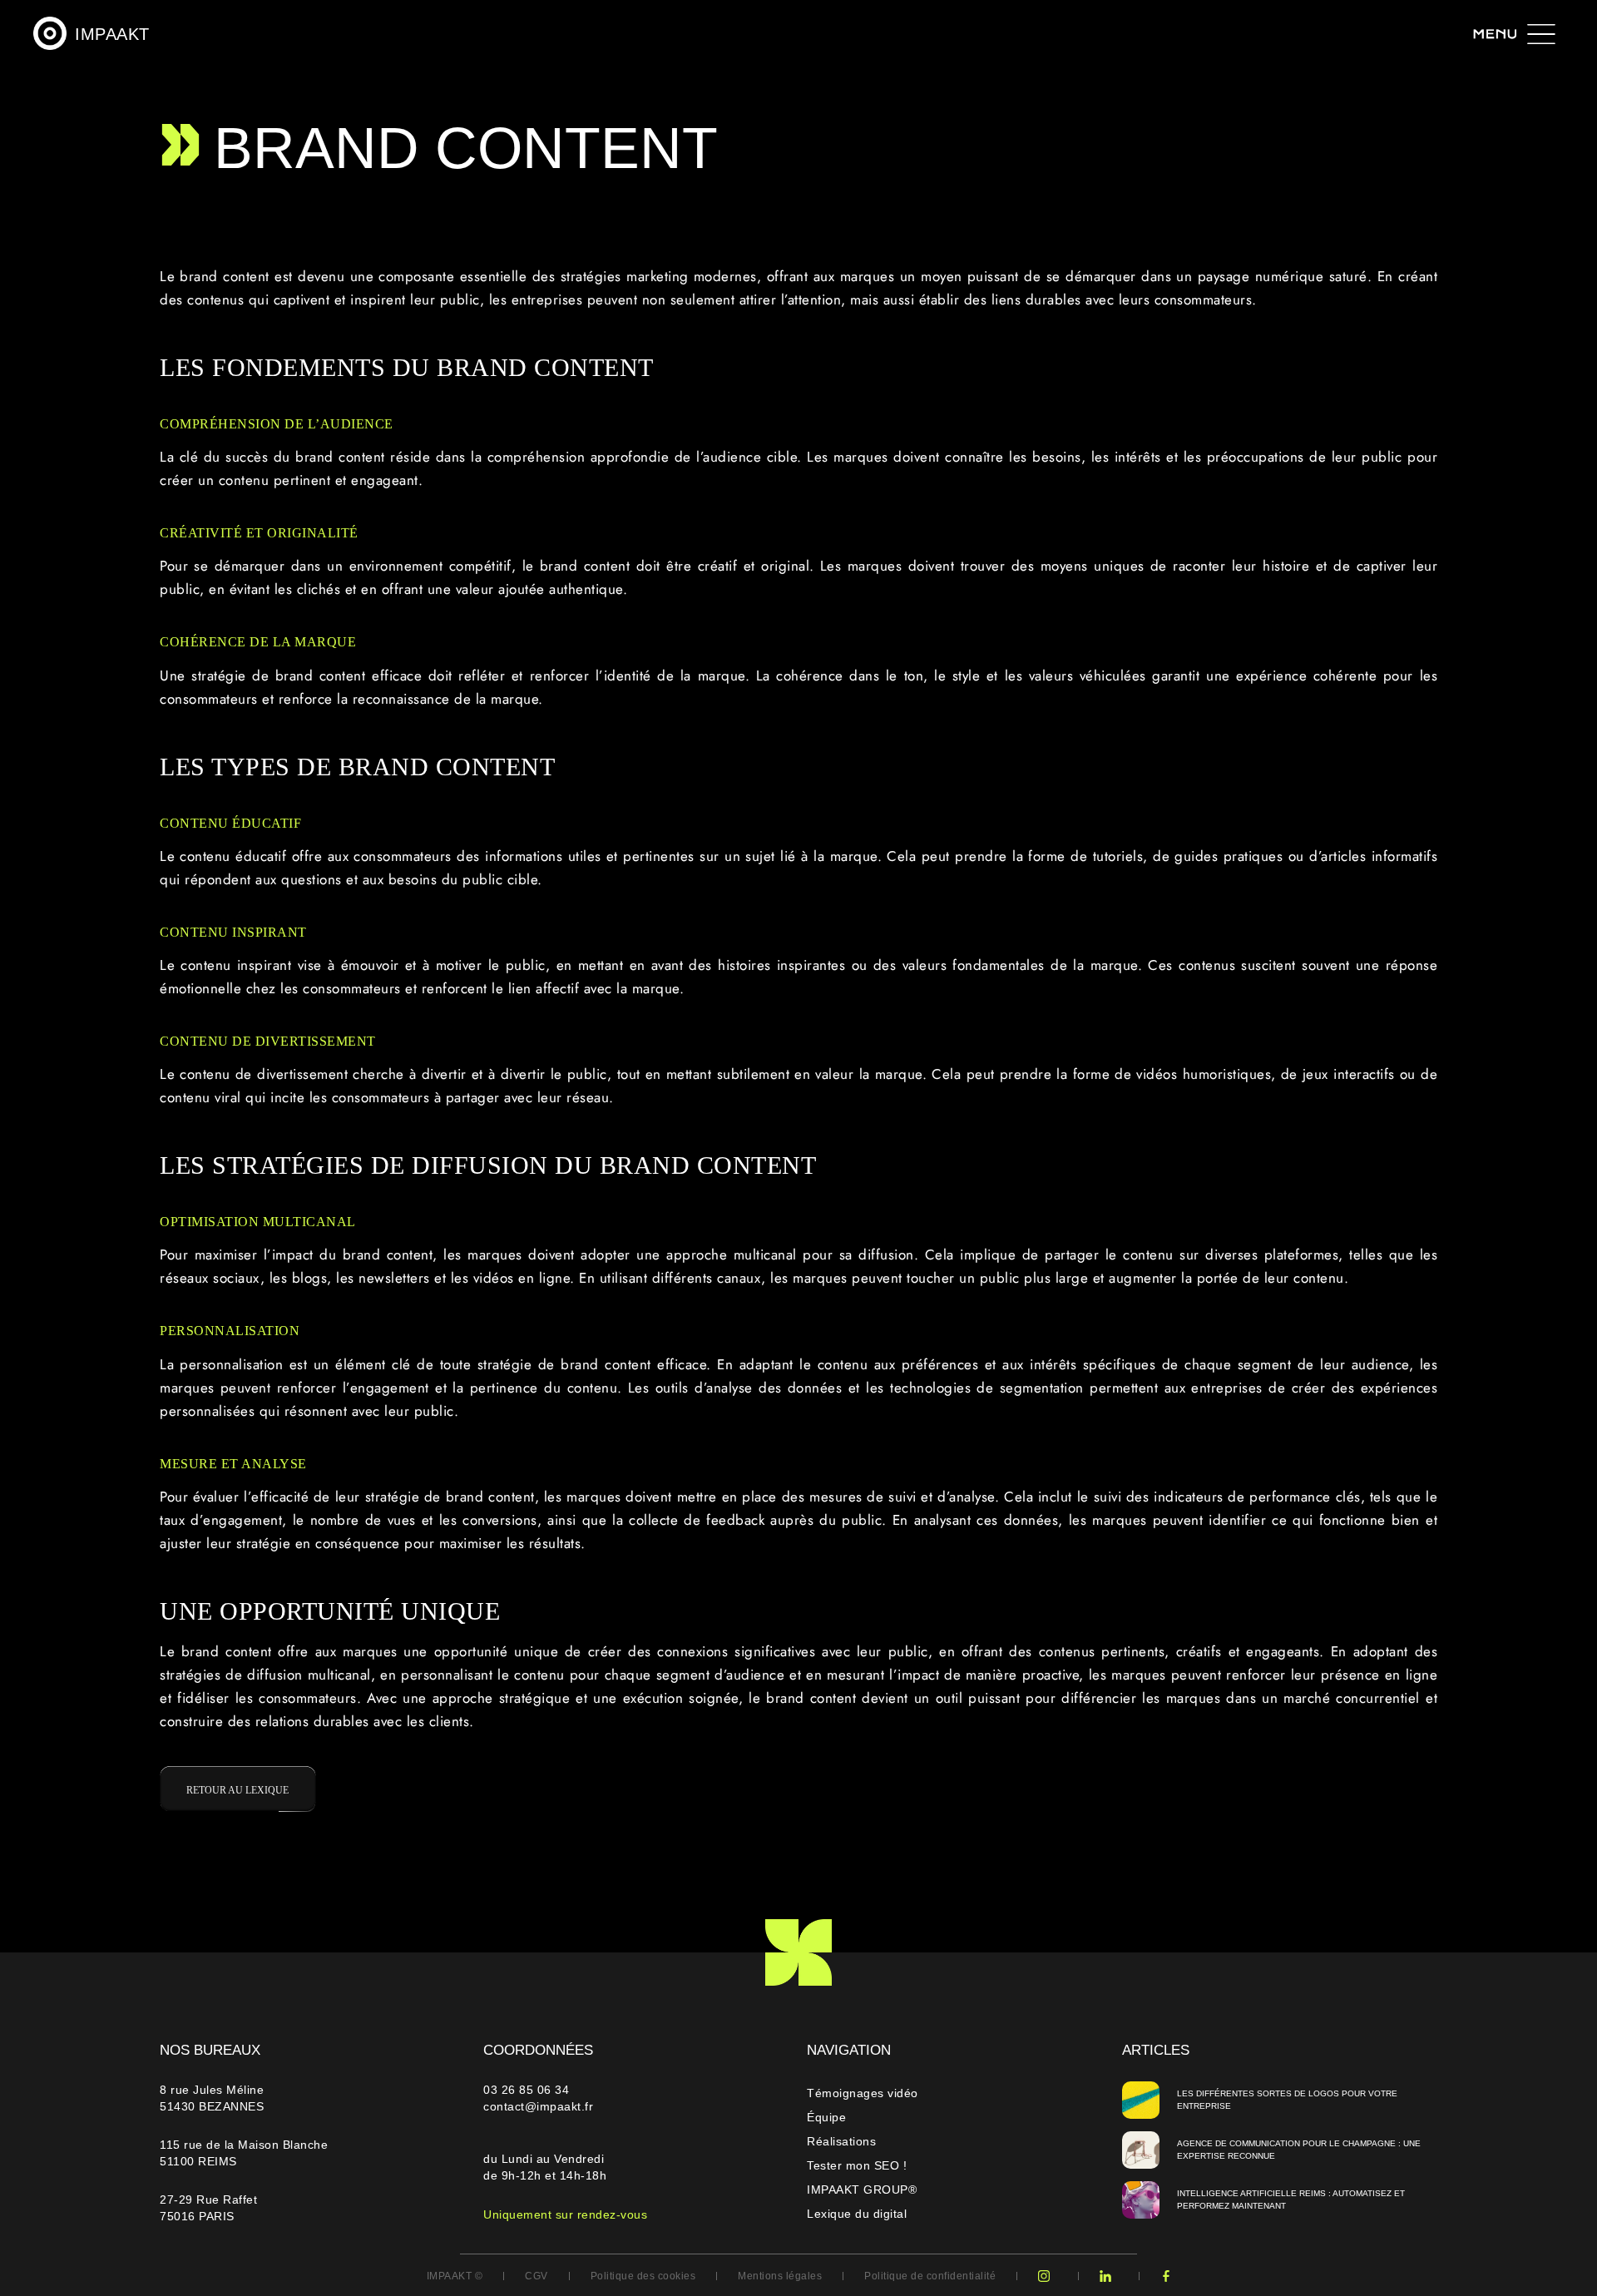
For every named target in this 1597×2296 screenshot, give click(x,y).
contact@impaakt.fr (538, 2106)
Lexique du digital (857, 2214)
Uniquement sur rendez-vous (565, 2214)
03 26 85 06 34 (528, 2090)
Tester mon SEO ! (857, 2165)
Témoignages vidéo (863, 2093)
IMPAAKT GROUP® (862, 2190)
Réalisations (841, 2141)
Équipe (826, 2117)
